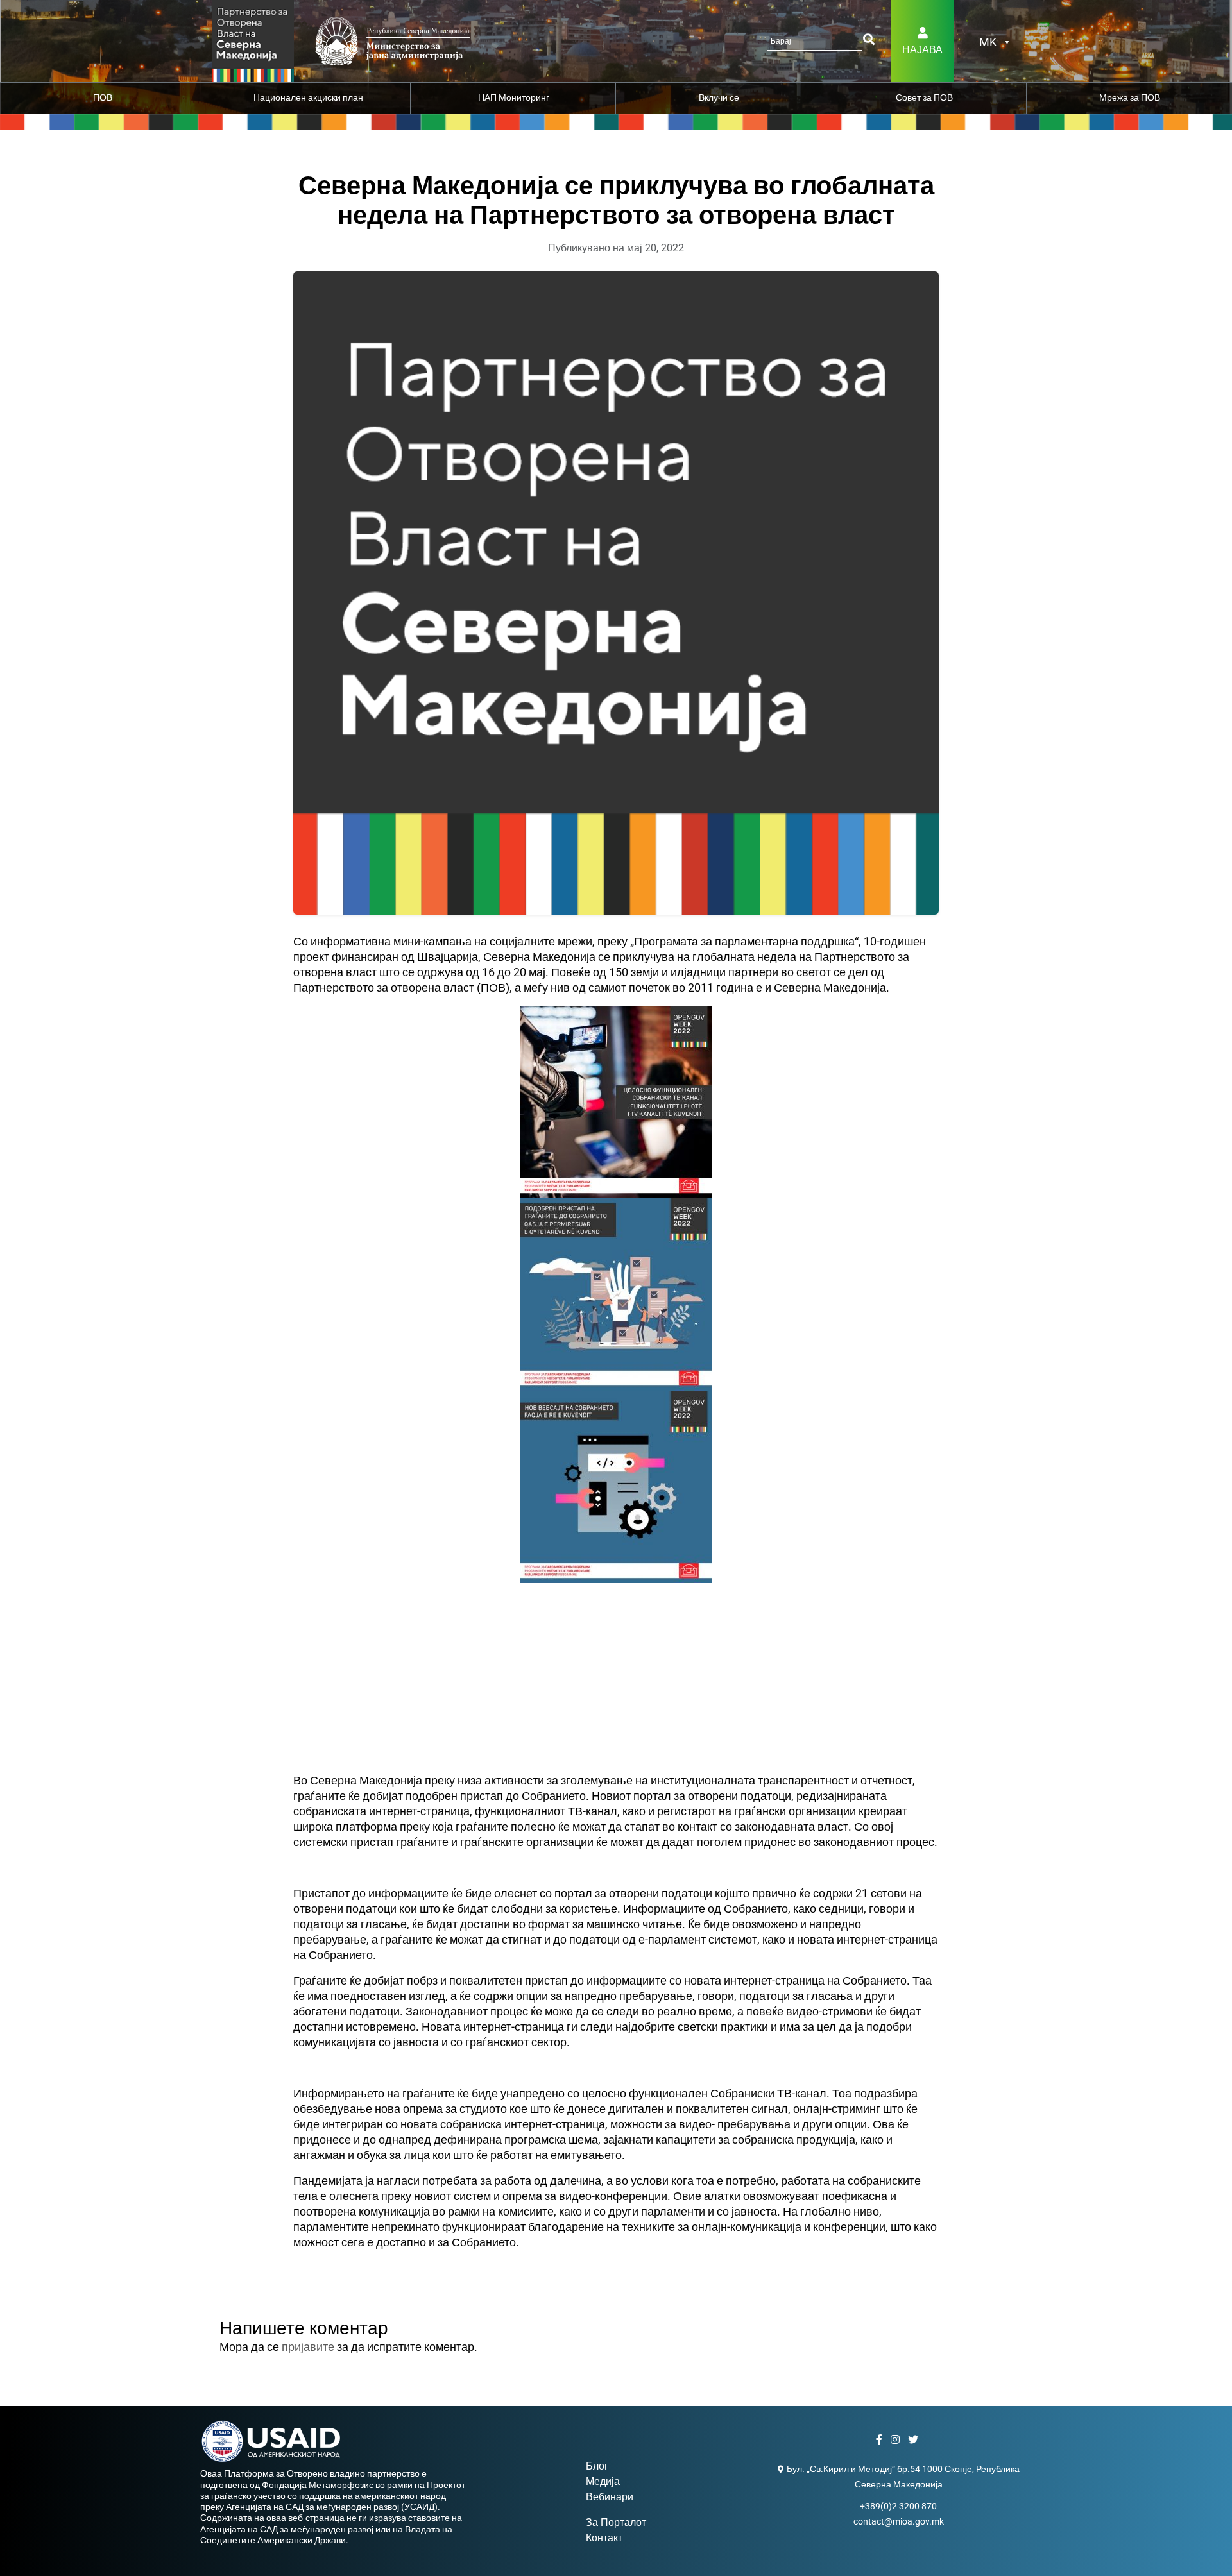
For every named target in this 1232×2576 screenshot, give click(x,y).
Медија (603, 2481)
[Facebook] (881, 2440)
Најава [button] (922, 50)
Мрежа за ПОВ (1130, 97)
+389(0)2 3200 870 (898, 2506)
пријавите (308, 2347)
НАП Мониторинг (514, 97)
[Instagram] (897, 2440)
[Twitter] (915, 2440)
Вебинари (610, 2497)
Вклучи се (719, 97)
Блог (597, 2466)
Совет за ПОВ (924, 97)
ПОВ (103, 97)
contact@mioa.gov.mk (899, 2521)
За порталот (616, 2522)
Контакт (604, 2538)
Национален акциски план (308, 97)
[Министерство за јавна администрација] (253, 40)
